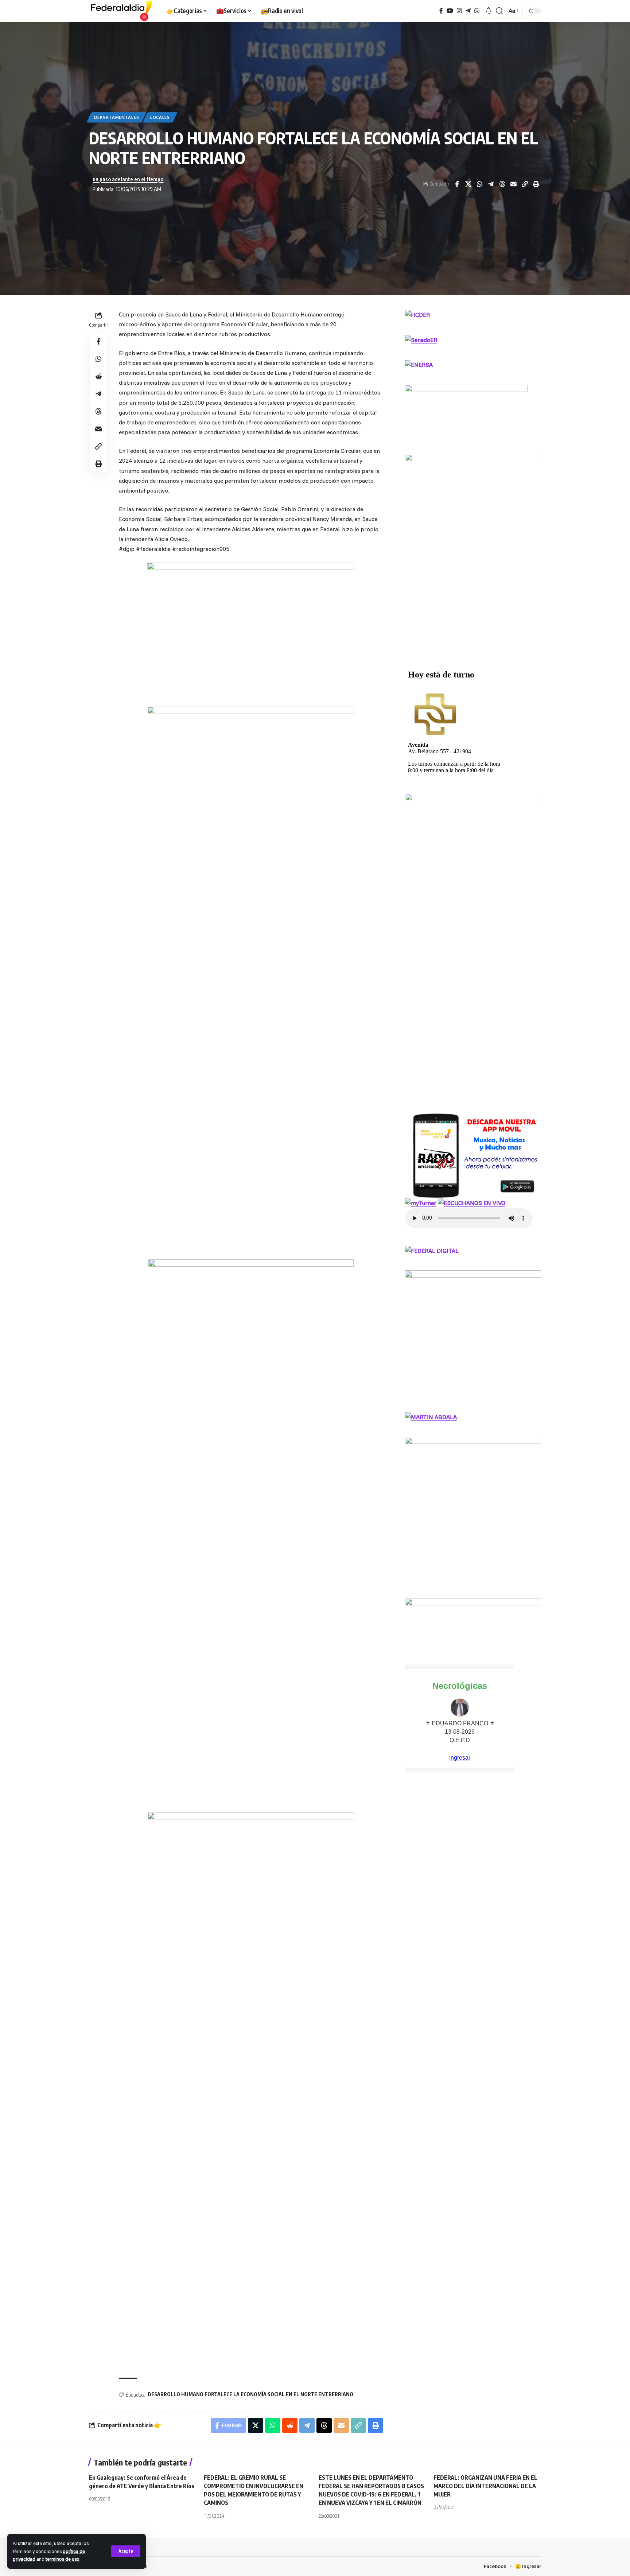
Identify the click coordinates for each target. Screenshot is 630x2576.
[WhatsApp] (477, 11)
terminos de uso (63, 2559)
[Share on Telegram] (491, 184)
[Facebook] (441, 11)
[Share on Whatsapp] (479, 184)
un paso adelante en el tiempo (128, 179)
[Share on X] (468, 184)
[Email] (513, 184)
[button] (126, 2551)
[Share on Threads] (502, 184)
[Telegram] (468, 11)
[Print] (536, 184)
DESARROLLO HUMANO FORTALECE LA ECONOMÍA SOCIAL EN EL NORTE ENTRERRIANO (250, 2394)
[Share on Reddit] (98, 376)
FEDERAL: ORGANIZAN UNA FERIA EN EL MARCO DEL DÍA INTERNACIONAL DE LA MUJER (485, 2486)
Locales (160, 117)
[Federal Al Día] (122, 11)
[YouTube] (450, 11)
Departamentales (117, 117)
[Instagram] (459, 11)
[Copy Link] (525, 184)
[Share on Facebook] (457, 184)
